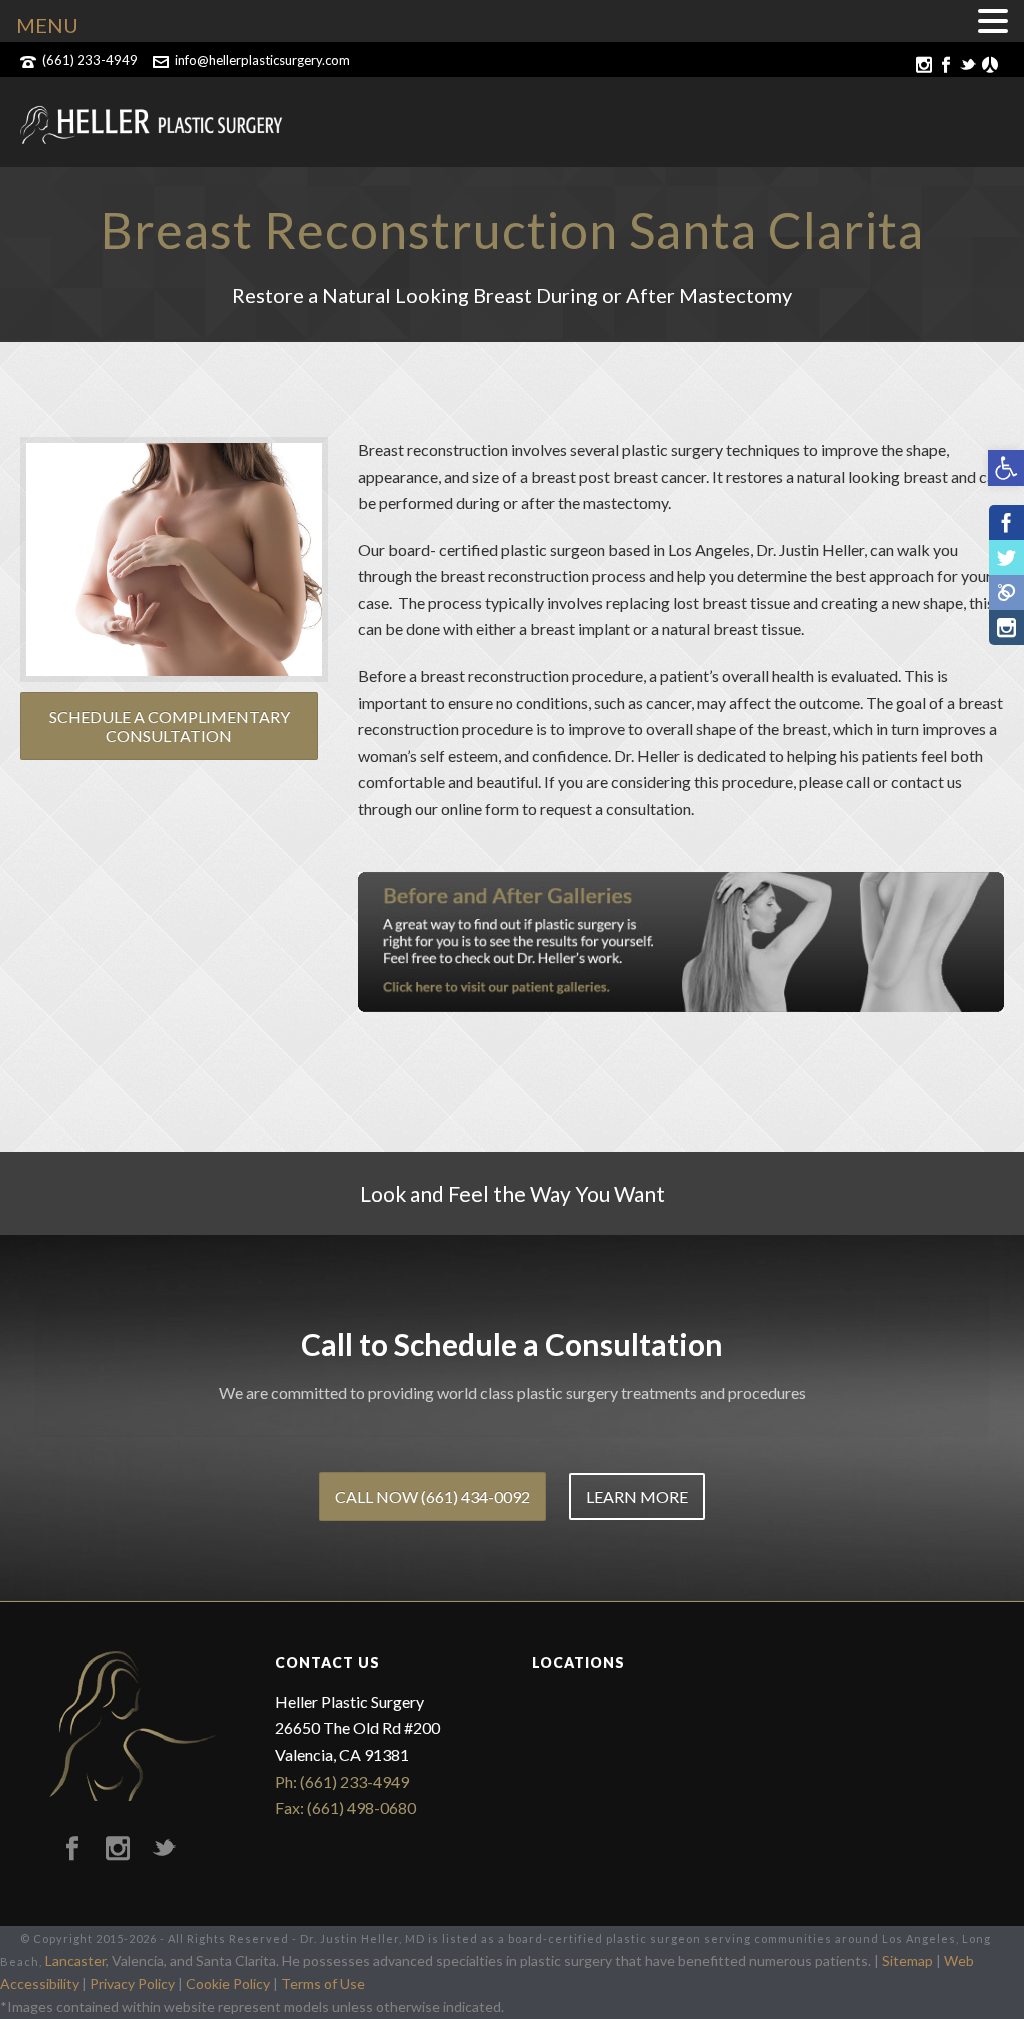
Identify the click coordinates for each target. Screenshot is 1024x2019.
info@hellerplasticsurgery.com (262, 60)
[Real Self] (1006, 592)
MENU (47, 25)
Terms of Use (323, 1983)
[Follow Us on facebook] (72, 1849)
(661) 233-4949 (90, 60)
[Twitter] (1006, 557)
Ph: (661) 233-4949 (342, 1781)
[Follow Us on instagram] (118, 1849)
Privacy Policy (132, 1983)
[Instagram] (1006, 627)
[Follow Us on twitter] (164, 1849)
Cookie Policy (228, 1983)
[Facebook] (1006, 522)
